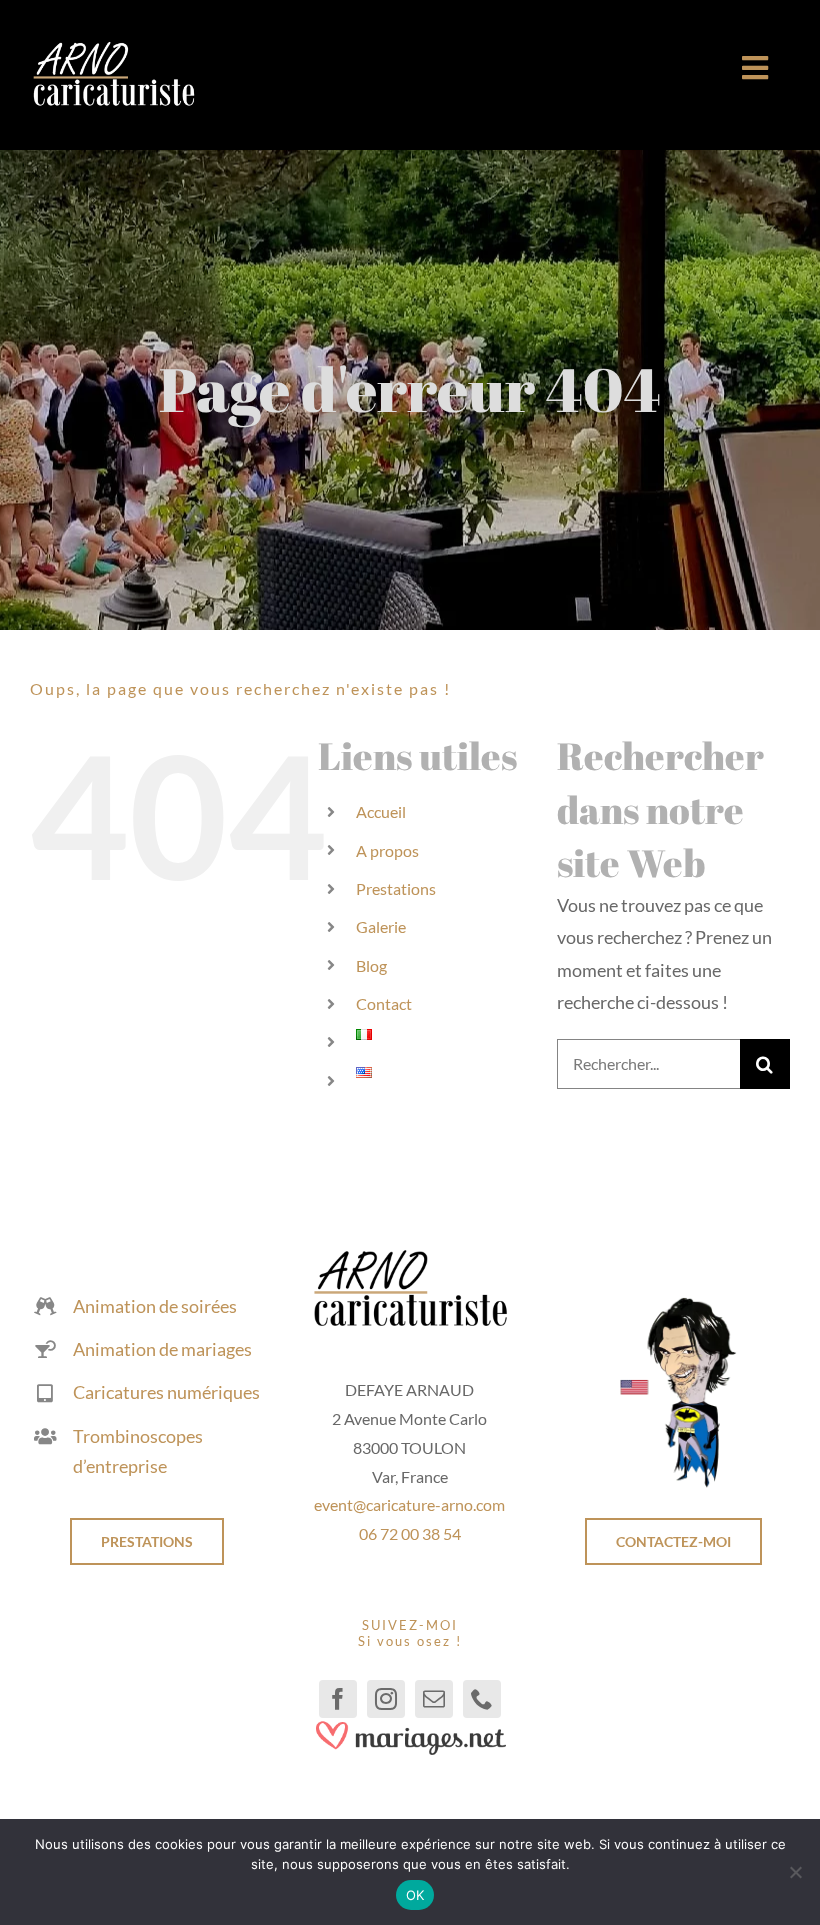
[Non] (795, 1872)
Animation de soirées (155, 1306)
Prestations (396, 888)
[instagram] (386, 1699)
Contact (384, 1003)
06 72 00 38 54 (410, 1533)
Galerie (381, 926)
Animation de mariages (162, 1349)
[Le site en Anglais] (673, 1304)
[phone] (482, 1699)
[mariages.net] (410, 1727)
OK (415, 1895)
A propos (387, 850)
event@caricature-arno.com (409, 1504)
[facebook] (338, 1699)
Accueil (381, 811)
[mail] (434, 1699)
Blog (371, 965)
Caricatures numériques (166, 1392)
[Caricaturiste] (113, 50)
